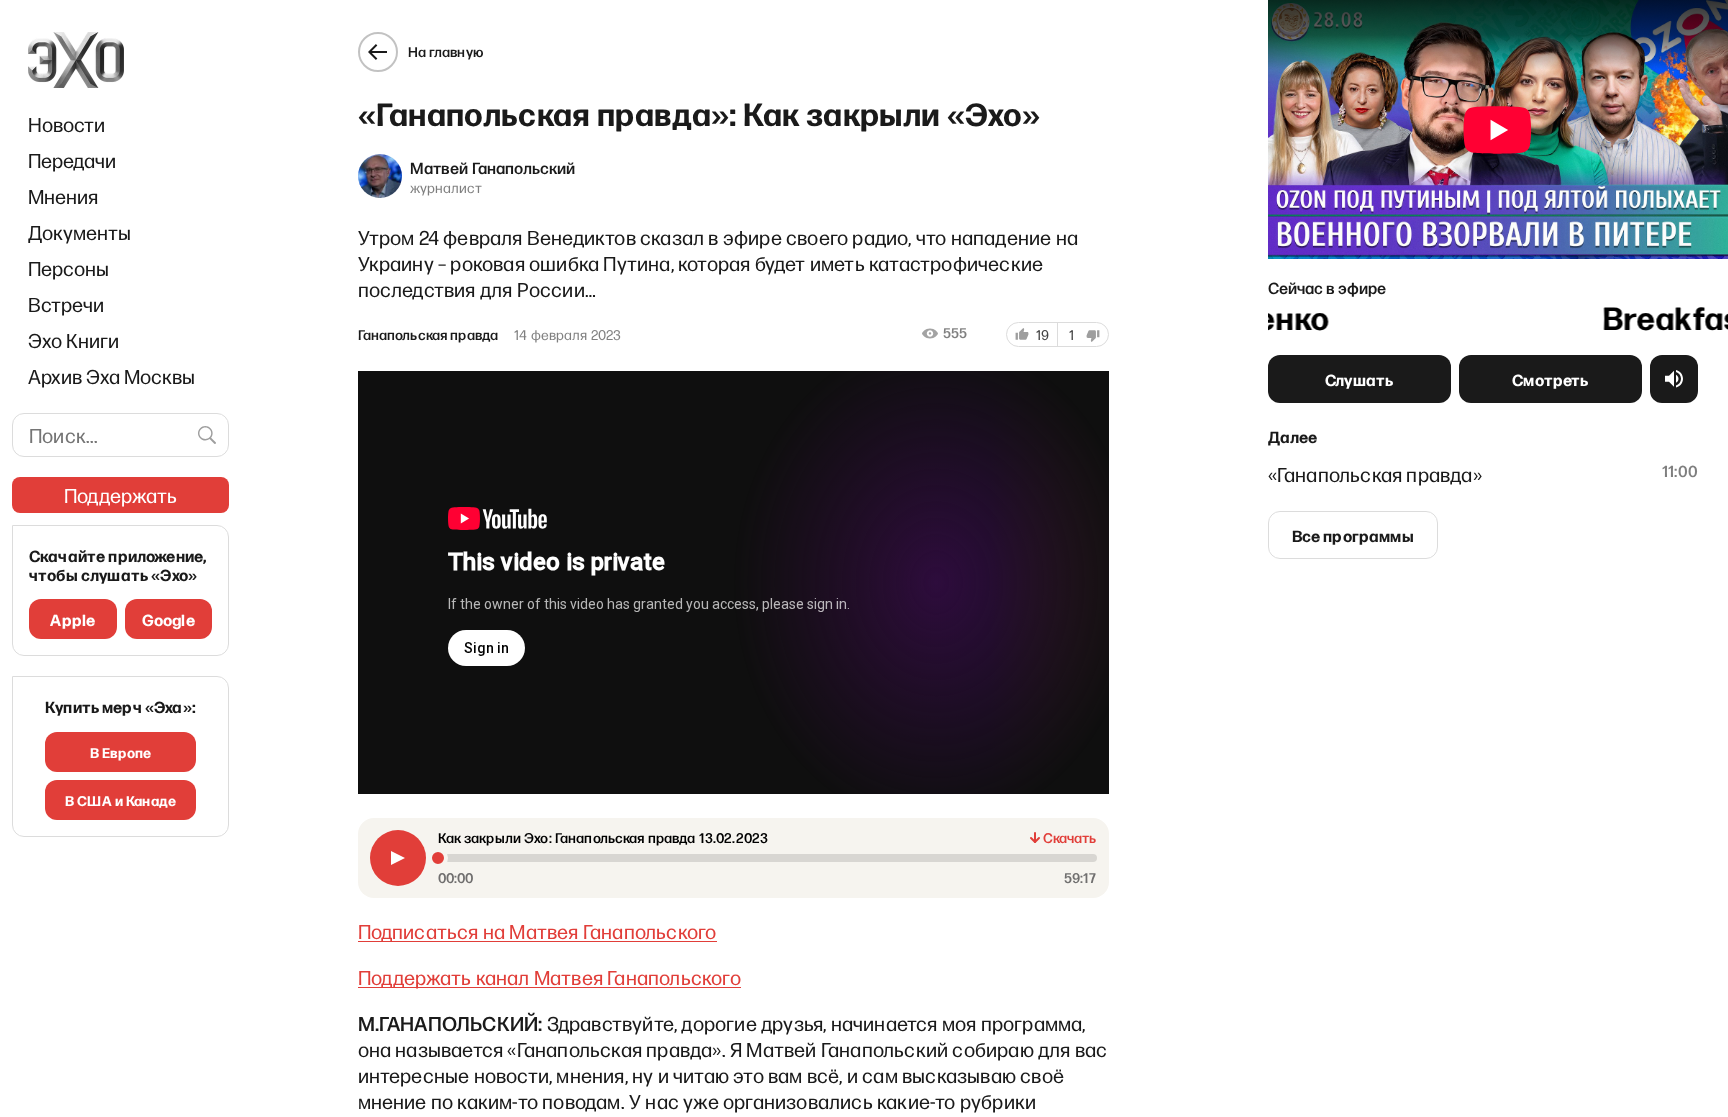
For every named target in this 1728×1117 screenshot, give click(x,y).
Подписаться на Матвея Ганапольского (537, 931)
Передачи (72, 160)
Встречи (66, 304)
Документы (79, 232)
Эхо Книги (73, 340)
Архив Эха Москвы (111, 376)
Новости (66, 124)
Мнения (63, 196)
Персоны (68, 268)
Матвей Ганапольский (493, 167)
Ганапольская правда (428, 335)
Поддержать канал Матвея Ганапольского (549, 977)
